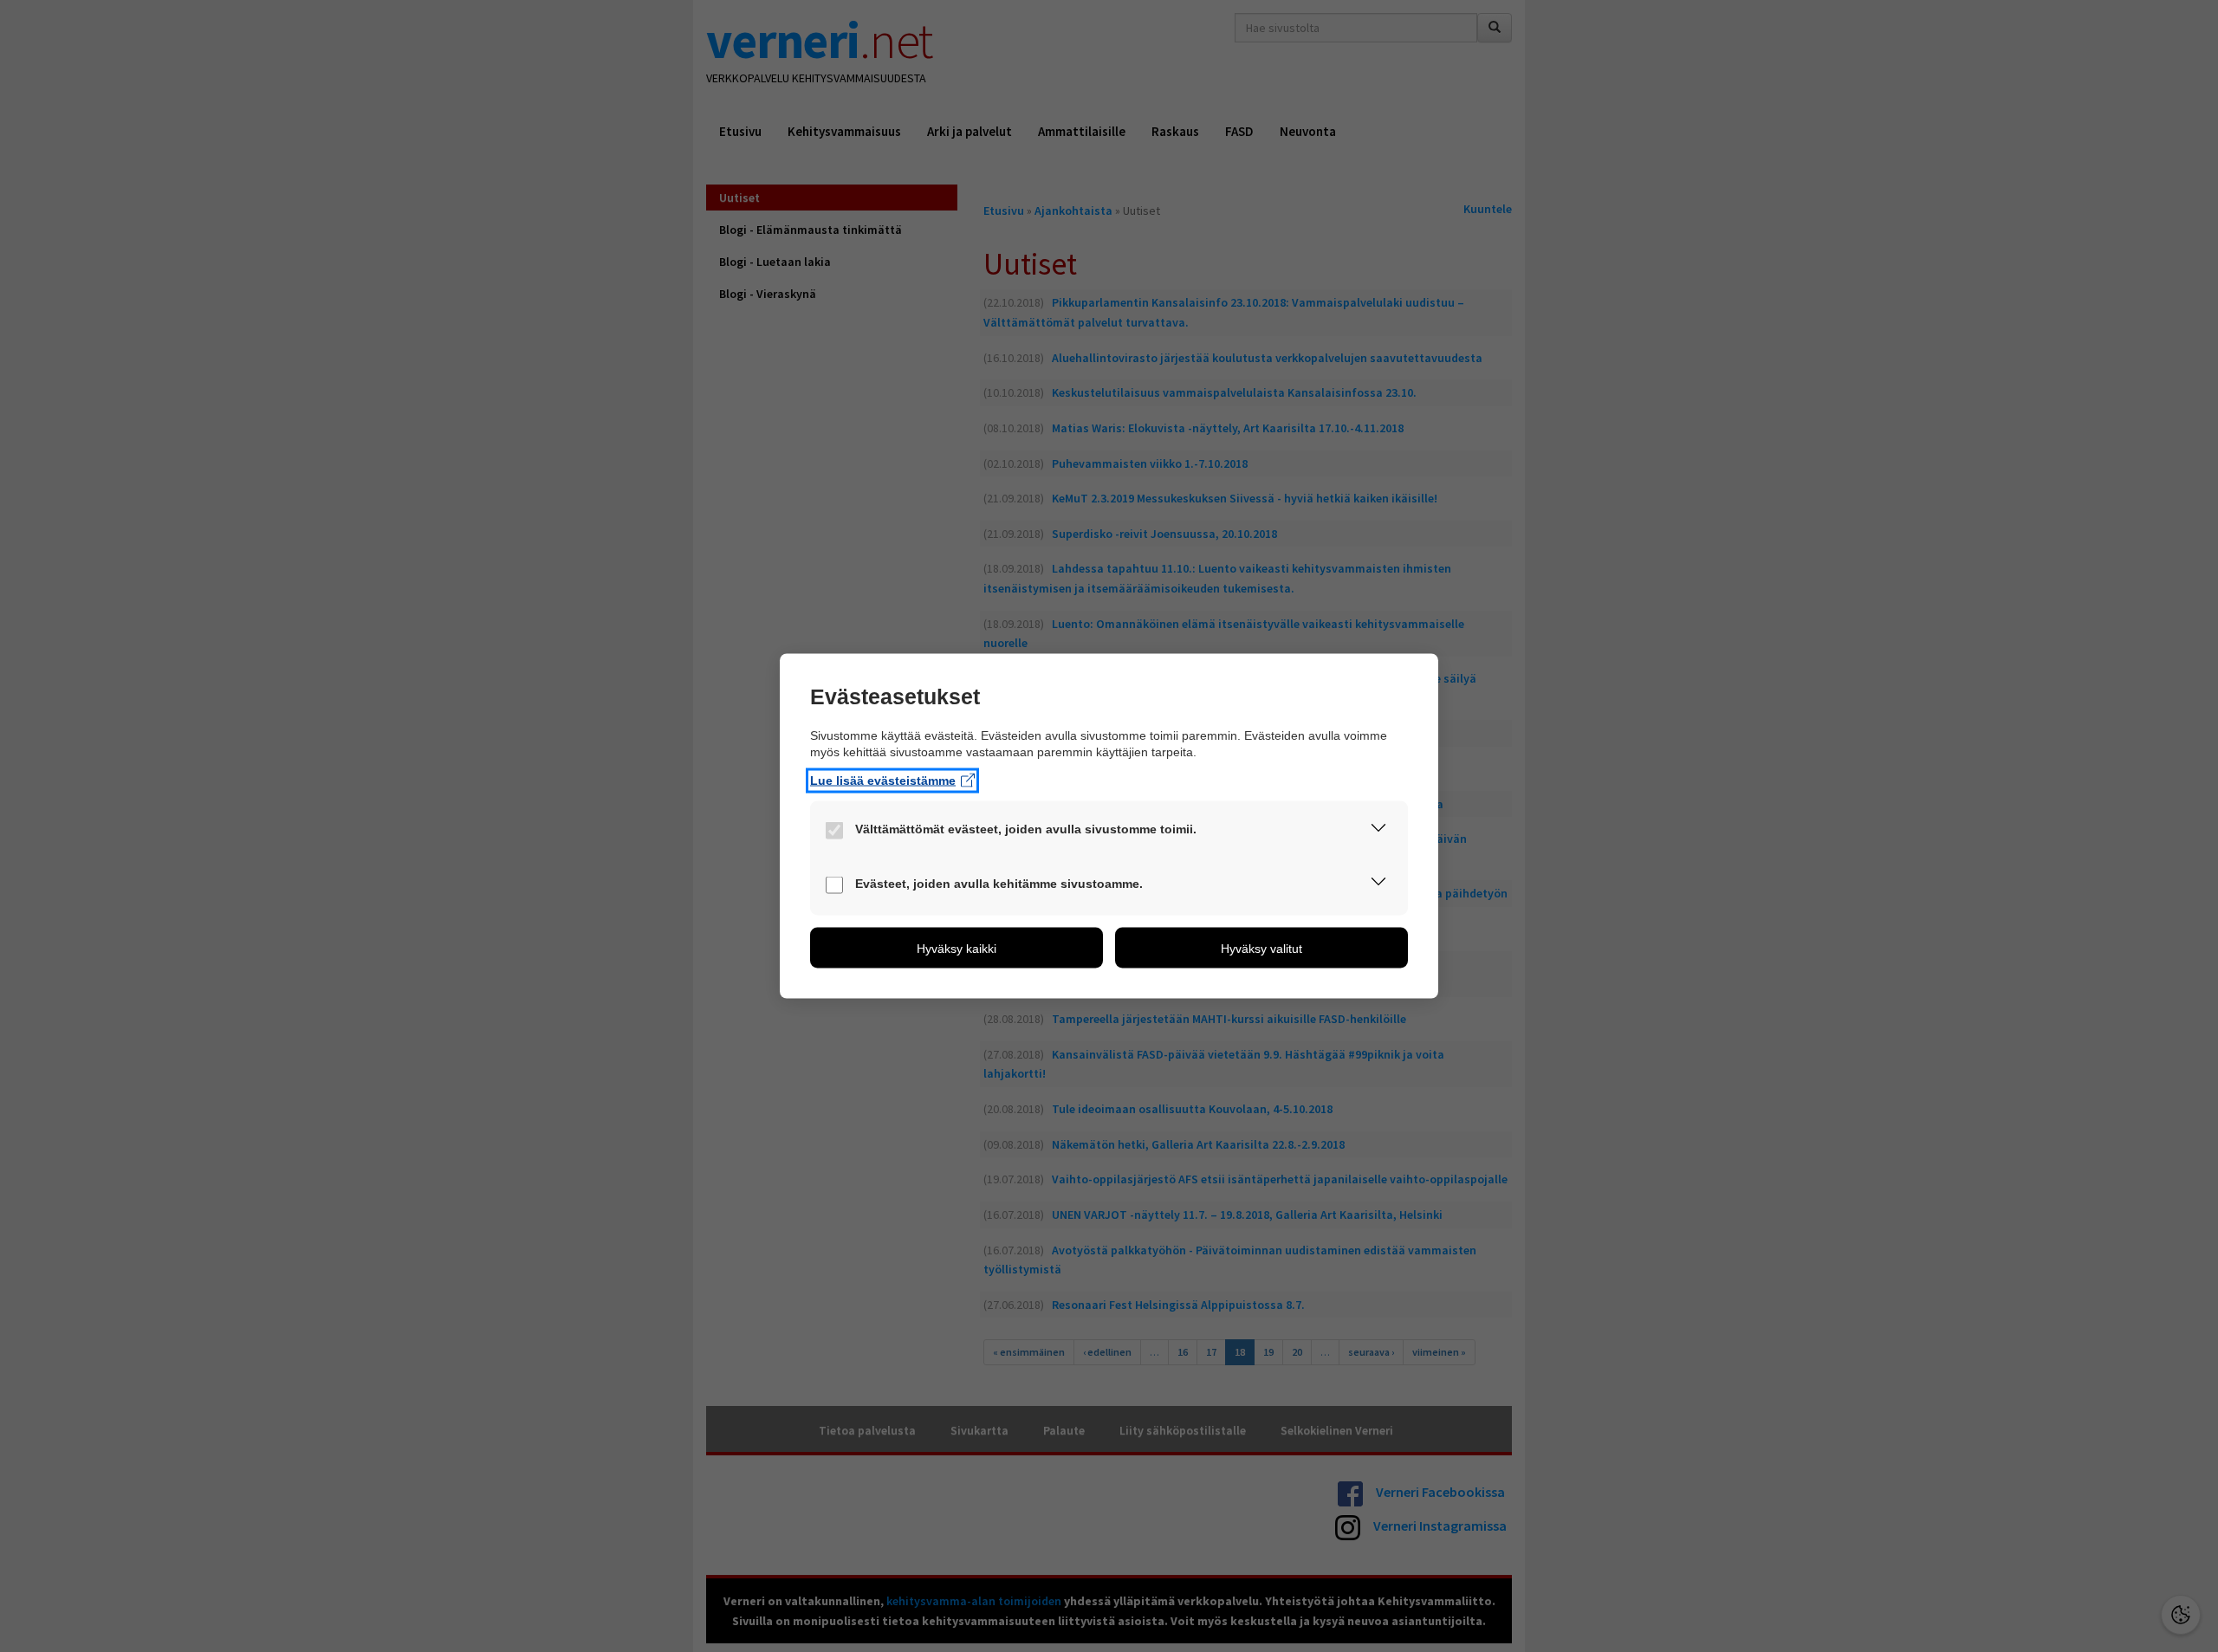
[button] (1378, 831)
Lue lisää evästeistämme (883, 780)
